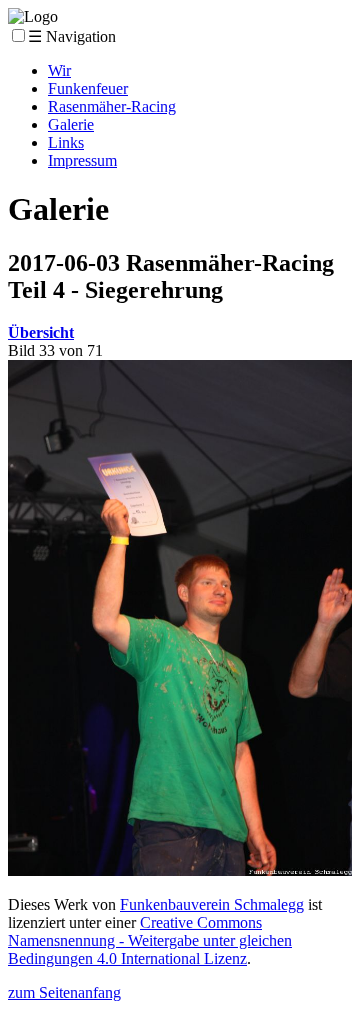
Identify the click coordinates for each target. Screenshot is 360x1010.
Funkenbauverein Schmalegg (212, 904)
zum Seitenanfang (64, 992)
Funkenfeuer (88, 88)
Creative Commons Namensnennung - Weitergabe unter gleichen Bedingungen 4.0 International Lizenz (150, 940)
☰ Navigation (72, 36)
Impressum (82, 160)
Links (66, 142)
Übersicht (41, 332)
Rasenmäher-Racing (112, 106)
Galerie (71, 124)
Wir (59, 70)
